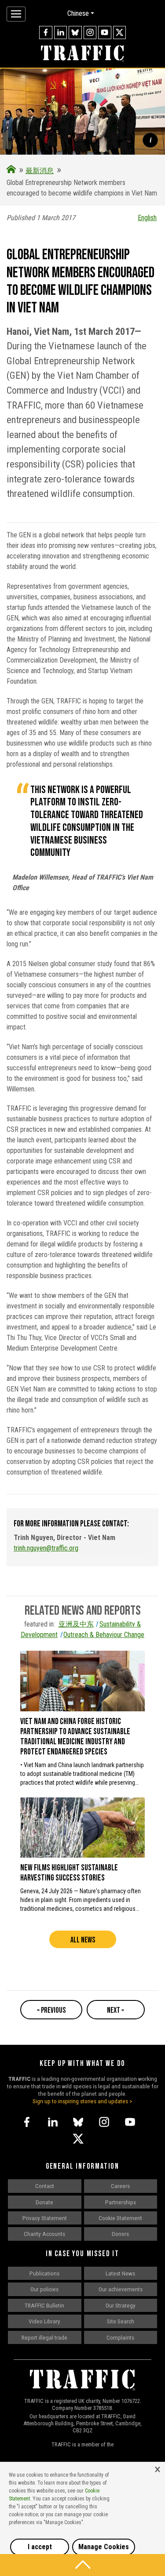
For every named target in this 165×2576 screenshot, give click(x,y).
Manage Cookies (104, 2547)
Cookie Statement (120, 2218)
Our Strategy (121, 2305)
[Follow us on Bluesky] (75, 33)
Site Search (121, 2321)
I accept (40, 2547)
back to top (82, 2565)
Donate (44, 2202)
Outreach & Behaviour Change (104, 1635)
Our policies (44, 2289)
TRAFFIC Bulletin (44, 2305)
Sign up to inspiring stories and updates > (82, 2101)
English (147, 218)
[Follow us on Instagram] (90, 33)
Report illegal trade (44, 2337)
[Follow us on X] (120, 33)
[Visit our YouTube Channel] (105, 33)
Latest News (120, 2273)
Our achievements (121, 2289)
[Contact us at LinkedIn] (61, 33)
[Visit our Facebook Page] (46, 33)
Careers (120, 2186)
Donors (120, 2234)
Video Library (44, 2321)
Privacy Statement (45, 2218)
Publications (44, 2273)
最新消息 (40, 171)
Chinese (78, 13)
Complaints (120, 2337)
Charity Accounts (44, 2234)
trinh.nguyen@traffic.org (46, 1548)
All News (83, 1940)
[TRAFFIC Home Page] (11, 171)
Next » (115, 2010)
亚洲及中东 (76, 1624)
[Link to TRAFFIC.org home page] (82, 54)
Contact (45, 2186)
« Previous (51, 2010)
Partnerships (121, 2202)
